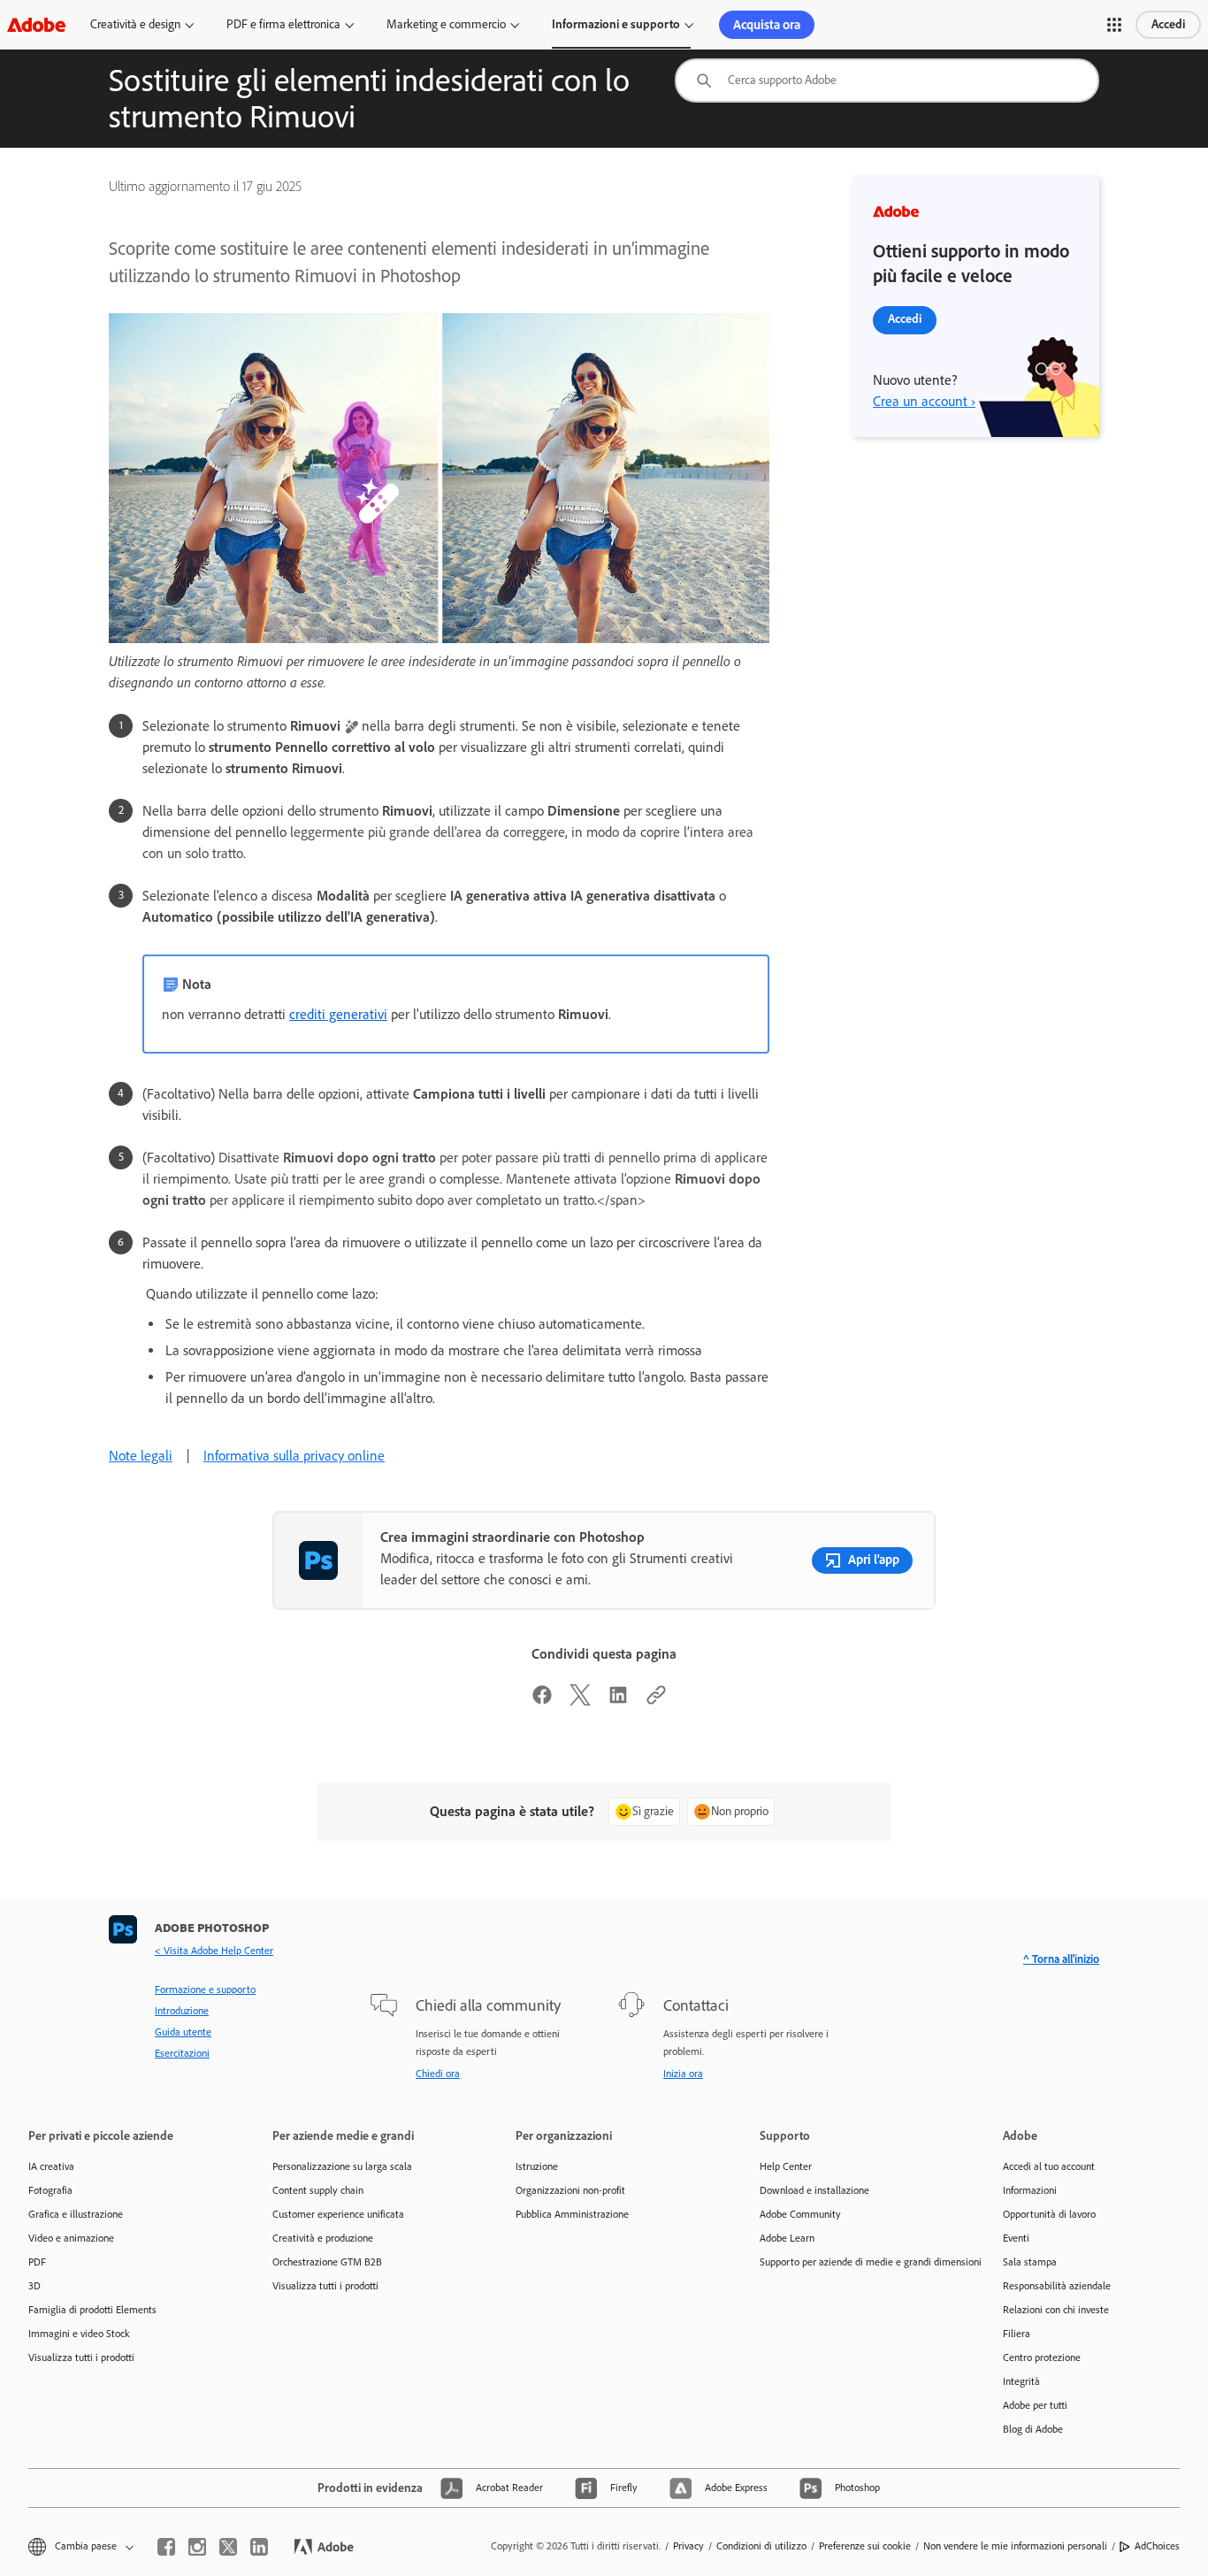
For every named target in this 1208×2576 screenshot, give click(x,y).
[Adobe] (36, 24)
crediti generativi (338, 1014)
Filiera (1017, 2334)
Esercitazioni (182, 2053)
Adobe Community (800, 2214)
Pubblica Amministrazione (572, 2214)
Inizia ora (683, 2074)
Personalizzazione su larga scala (342, 2166)
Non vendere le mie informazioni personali (1015, 2546)
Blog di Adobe (1033, 2429)
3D (34, 2286)
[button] (1114, 25)
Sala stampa (1030, 2262)
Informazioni (1030, 2190)
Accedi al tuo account (1049, 2166)
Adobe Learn (787, 2238)
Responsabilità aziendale (1057, 2286)
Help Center (786, 2166)
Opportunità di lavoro (1049, 2214)
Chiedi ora (438, 2074)
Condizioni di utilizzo (761, 2546)
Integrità (1021, 2381)
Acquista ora (767, 25)
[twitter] (228, 2547)
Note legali (141, 1456)
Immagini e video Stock (79, 2334)
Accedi (1168, 24)
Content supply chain (318, 2190)
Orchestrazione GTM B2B (327, 2262)
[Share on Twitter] (580, 1701)
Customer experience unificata (338, 2214)
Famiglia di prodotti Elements (92, 2310)
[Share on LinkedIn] (618, 1701)
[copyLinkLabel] (656, 1701)
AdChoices (1157, 2546)
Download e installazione (814, 2190)
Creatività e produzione (323, 2238)
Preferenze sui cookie (865, 2546)
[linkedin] (259, 2547)
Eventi (1016, 2238)
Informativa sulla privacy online (294, 1456)
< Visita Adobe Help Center (214, 1951)
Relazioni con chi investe (1056, 2310)
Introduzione (182, 2011)
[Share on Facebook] (542, 1701)
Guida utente (183, 2032)
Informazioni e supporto (616, 24)
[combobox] (887, 80)
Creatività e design (135, 24)
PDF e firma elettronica (283, 24)
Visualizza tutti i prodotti (81, 2357)
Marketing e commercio (446, 24)
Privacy (688, 2546)
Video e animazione (71, 2238)
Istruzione (537, 2166)
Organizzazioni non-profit (570, 2190)
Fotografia (50, 2190)
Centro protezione (1042, 2357)
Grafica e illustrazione (76, 2214)
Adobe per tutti (1035, 2405)
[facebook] (166, 2547)
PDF (37, 2262)
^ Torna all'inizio (1061, 1959)
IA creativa (51, 2166)
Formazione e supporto (205, 1989)
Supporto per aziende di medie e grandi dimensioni (855, 2262)
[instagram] (197, 2547)
